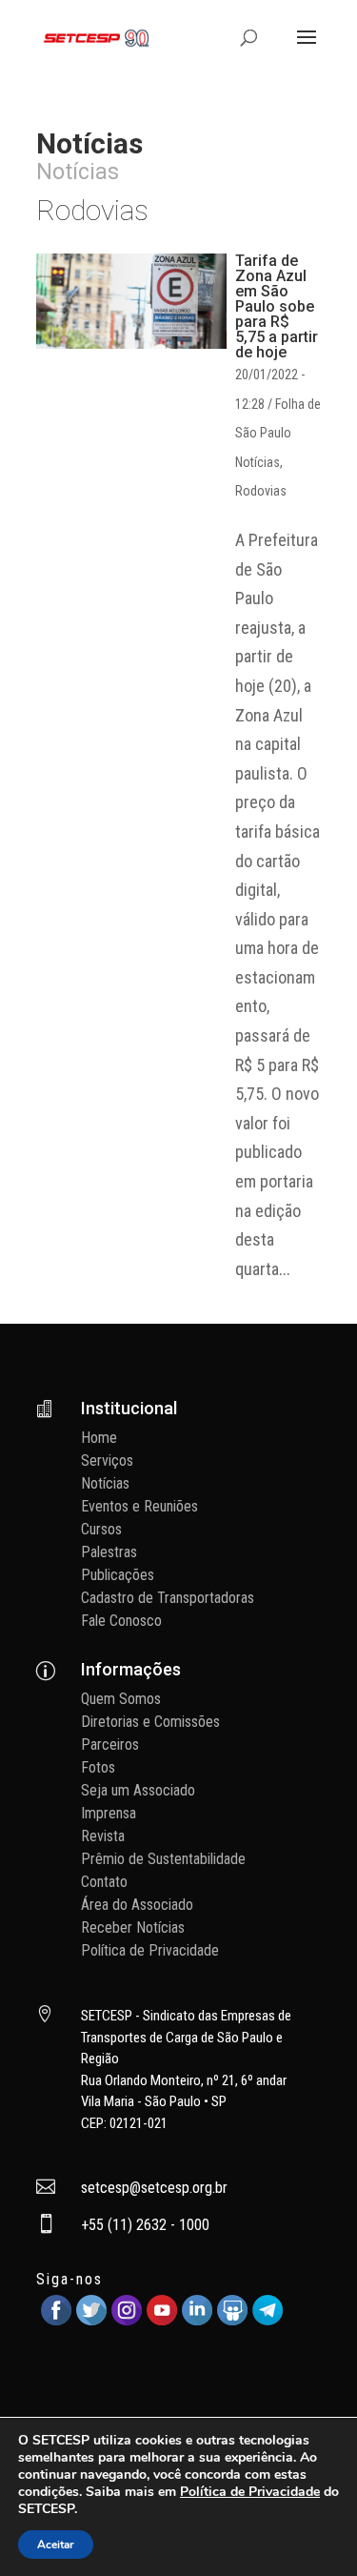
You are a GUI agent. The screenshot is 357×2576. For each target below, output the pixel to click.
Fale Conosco (121, 1621)
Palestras (109, 1552)
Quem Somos (121, 1699)
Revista (103, 1836)
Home (99, 1438)
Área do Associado (137, 1905)
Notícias (258, 462)
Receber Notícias (133, 1927)
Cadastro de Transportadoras (168, 1598)
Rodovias (261, 491)
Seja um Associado (138, 1790)
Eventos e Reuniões (139, 1506)
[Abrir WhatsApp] (309, 2528)
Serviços (107, 1460)
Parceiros (110, 1744)
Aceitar (56, 2545)
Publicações (118, 1575)
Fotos (98, 1767)
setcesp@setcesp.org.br (154, 2188)
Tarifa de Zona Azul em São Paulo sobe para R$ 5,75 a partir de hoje (277, 306)
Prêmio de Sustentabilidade (163, 1859)
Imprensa (109, 1813)
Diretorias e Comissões (150, 1722)
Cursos (101, 1529)
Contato (104, 1882)
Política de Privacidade (150, 1950)
